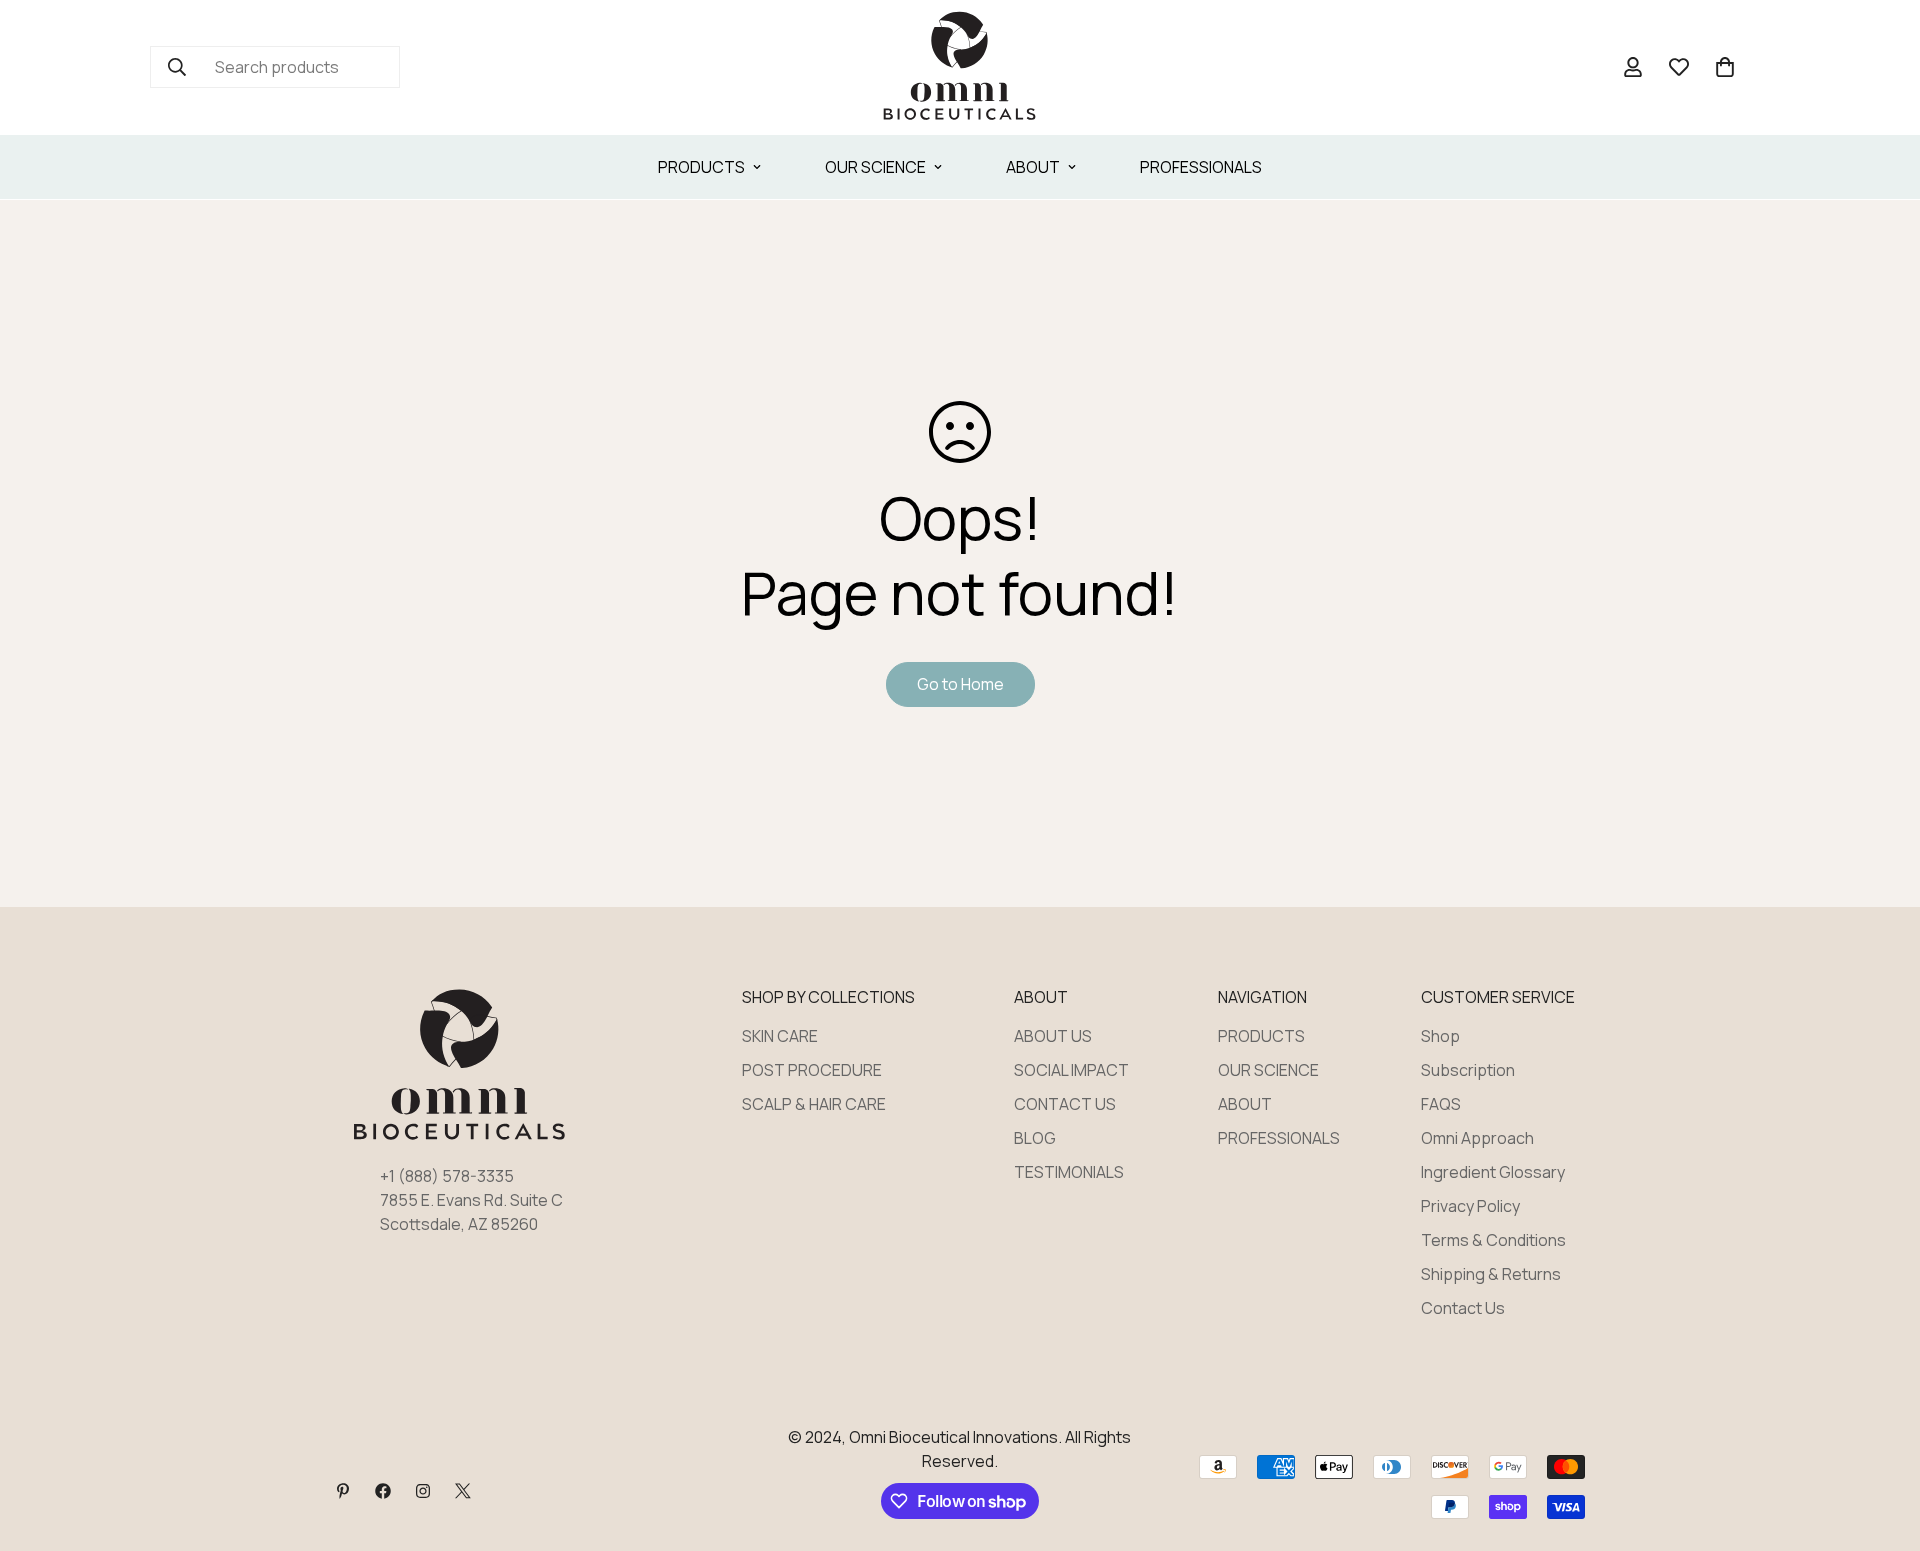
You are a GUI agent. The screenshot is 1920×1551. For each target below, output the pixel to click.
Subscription (1468, 1070)
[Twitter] (463, 1491)
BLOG (1035, 1138)
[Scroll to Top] (1881, 1442)
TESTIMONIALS (1069, 1172)
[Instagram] (423, 1491)
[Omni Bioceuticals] (960, 67)
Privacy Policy (1470, 1206)
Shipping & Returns (1491, 1274)
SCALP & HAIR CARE (814, 1104)
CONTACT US (1065, 1104)
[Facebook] (383, 1491)
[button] (1725, 67)
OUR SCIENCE (875, 167)
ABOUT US (1053, 1036)
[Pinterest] (343, 1491)
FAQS (1441, 1104)
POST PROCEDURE (812, 1070)
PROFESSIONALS (1201, 167)
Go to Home (960, 684)
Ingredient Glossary (1493, 1172)
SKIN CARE (780, 1036)
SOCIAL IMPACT (1071, 1070)
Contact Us (1463, 1308)
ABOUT (1033, 167)
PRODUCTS (701, 167)
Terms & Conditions (1493, 1240)
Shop (1440, 1036)
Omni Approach (1477, 1138)
